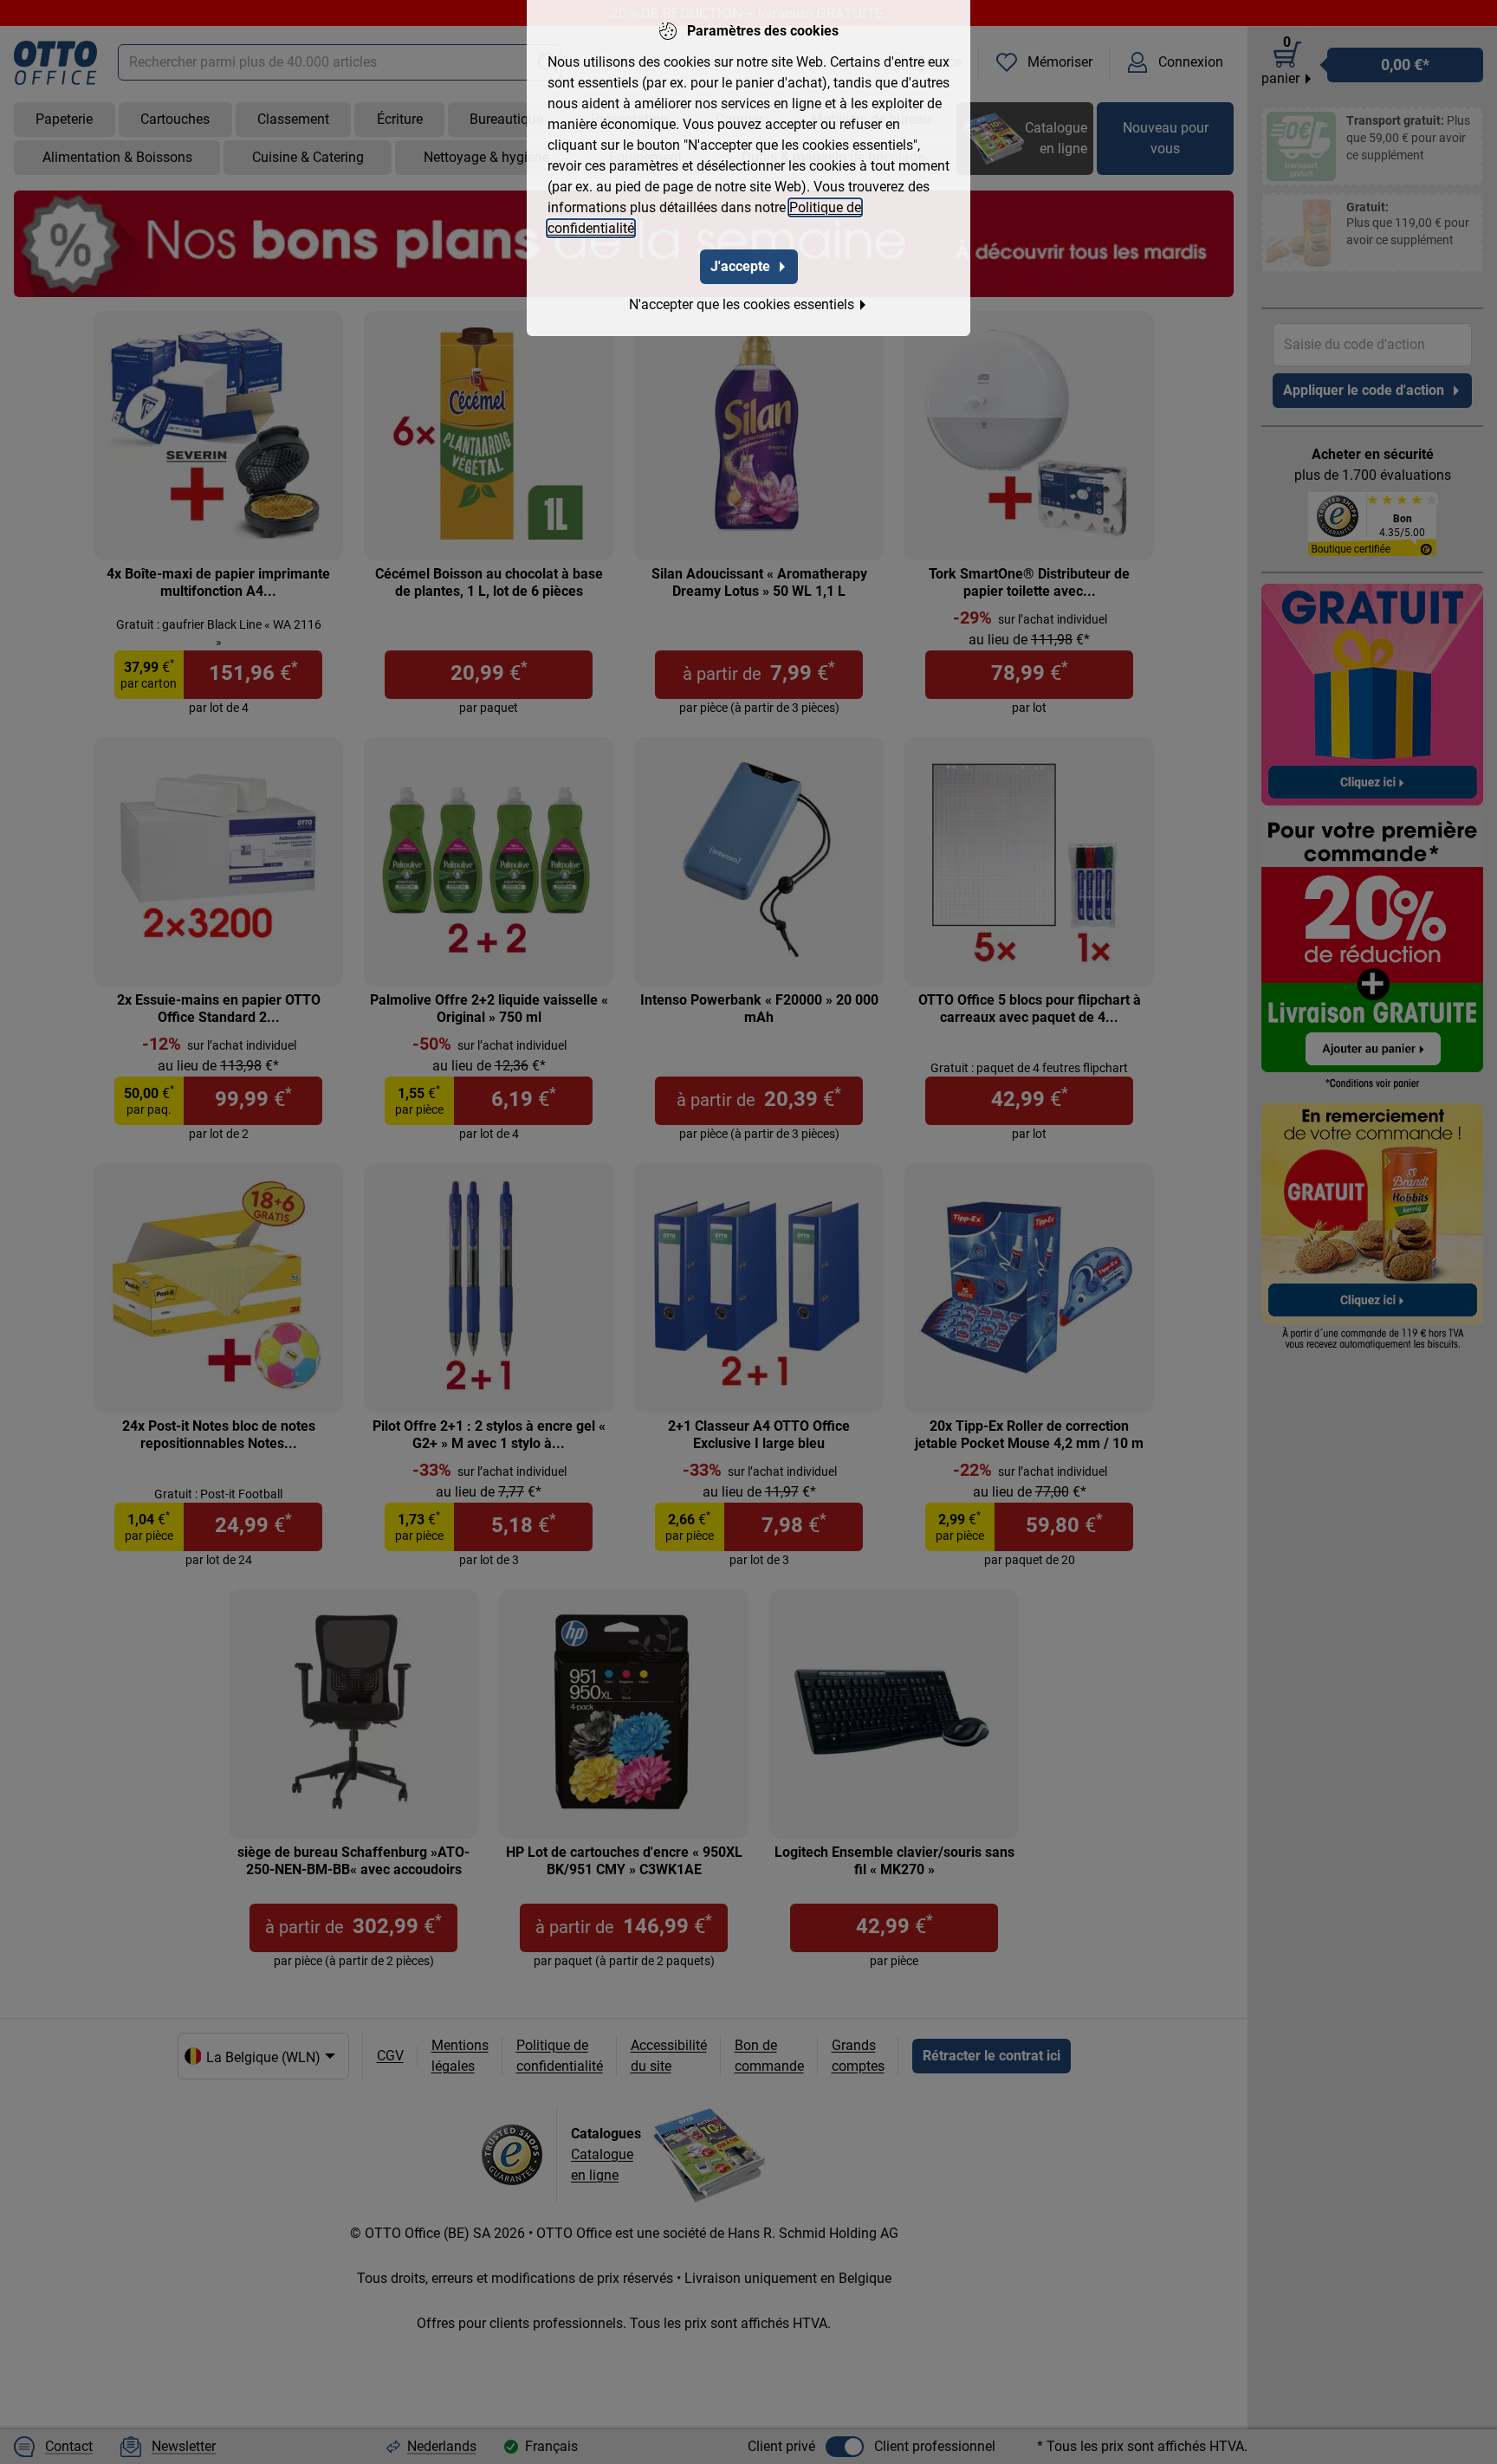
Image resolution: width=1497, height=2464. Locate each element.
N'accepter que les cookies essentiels (742, 304)
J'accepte (740, 266)
